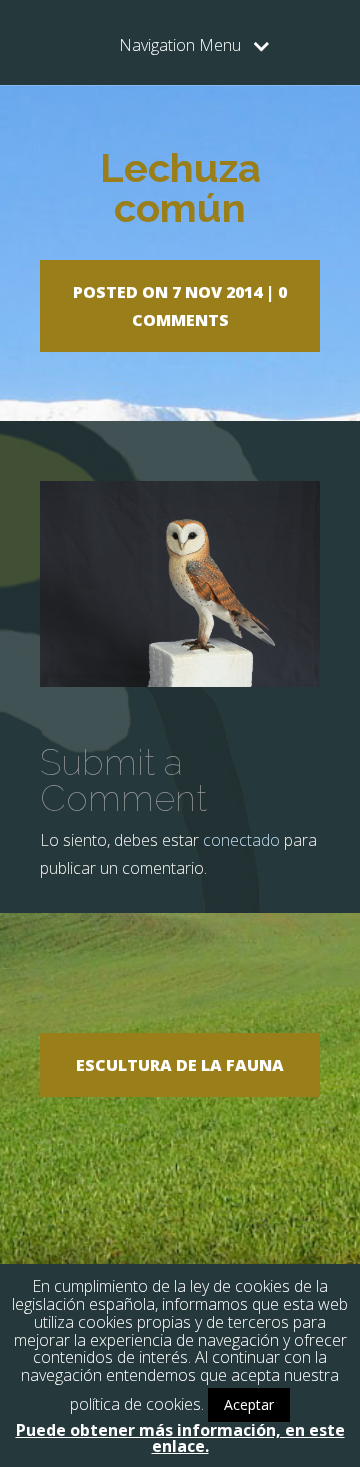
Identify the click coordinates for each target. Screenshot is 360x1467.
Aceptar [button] (249, 1404)
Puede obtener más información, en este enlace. (180, 1438)
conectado (241, 840)
